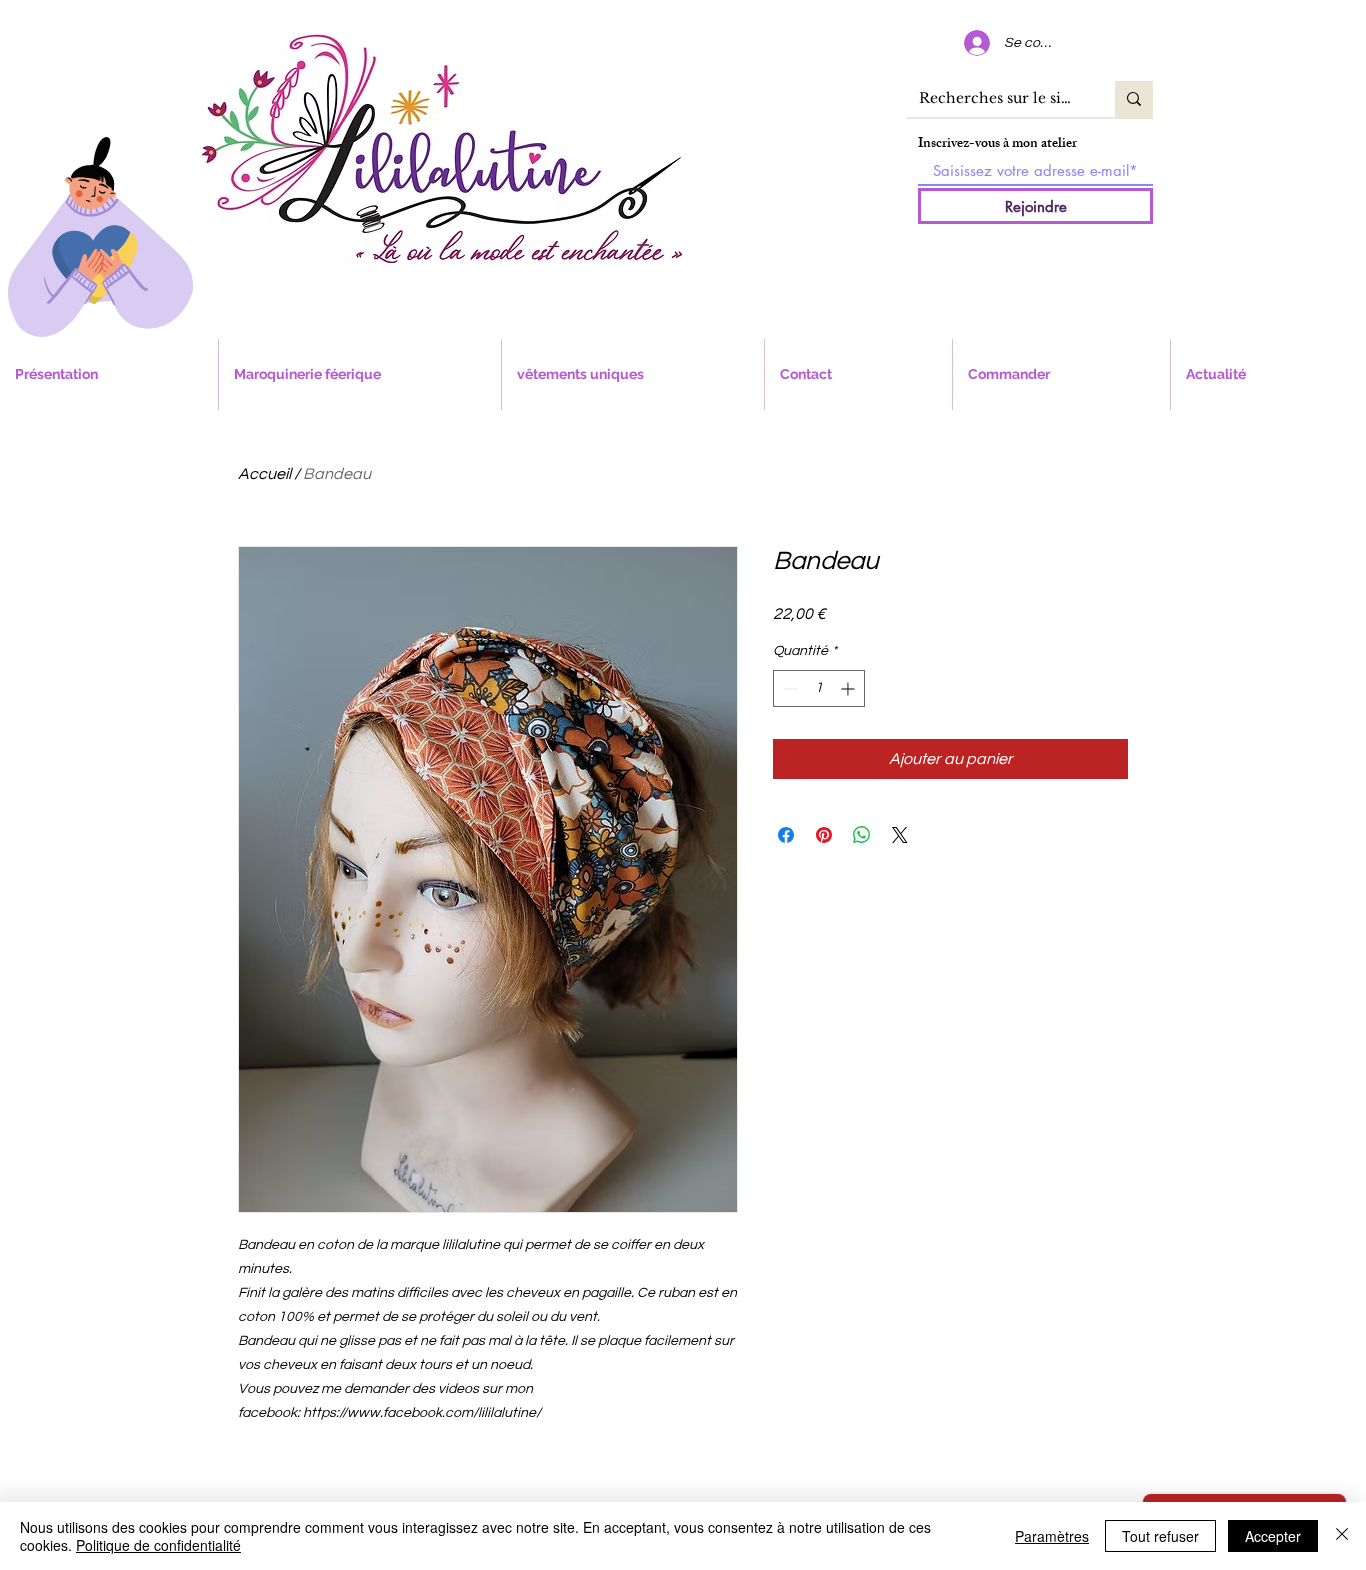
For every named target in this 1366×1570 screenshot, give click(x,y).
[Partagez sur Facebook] (786, 835)
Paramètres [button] (1052, 1536)
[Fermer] (1342, 1536)
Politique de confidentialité (158, 1545)
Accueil (264, 474)
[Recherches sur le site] (1134, 99)
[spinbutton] (819, 688)
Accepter (1273, 1536)
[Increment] (849, 688)
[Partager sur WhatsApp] (862, 835)
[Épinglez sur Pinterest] (824, 835)
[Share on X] (900, 835)
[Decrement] (788, 688)
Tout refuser (1160, 1536)
